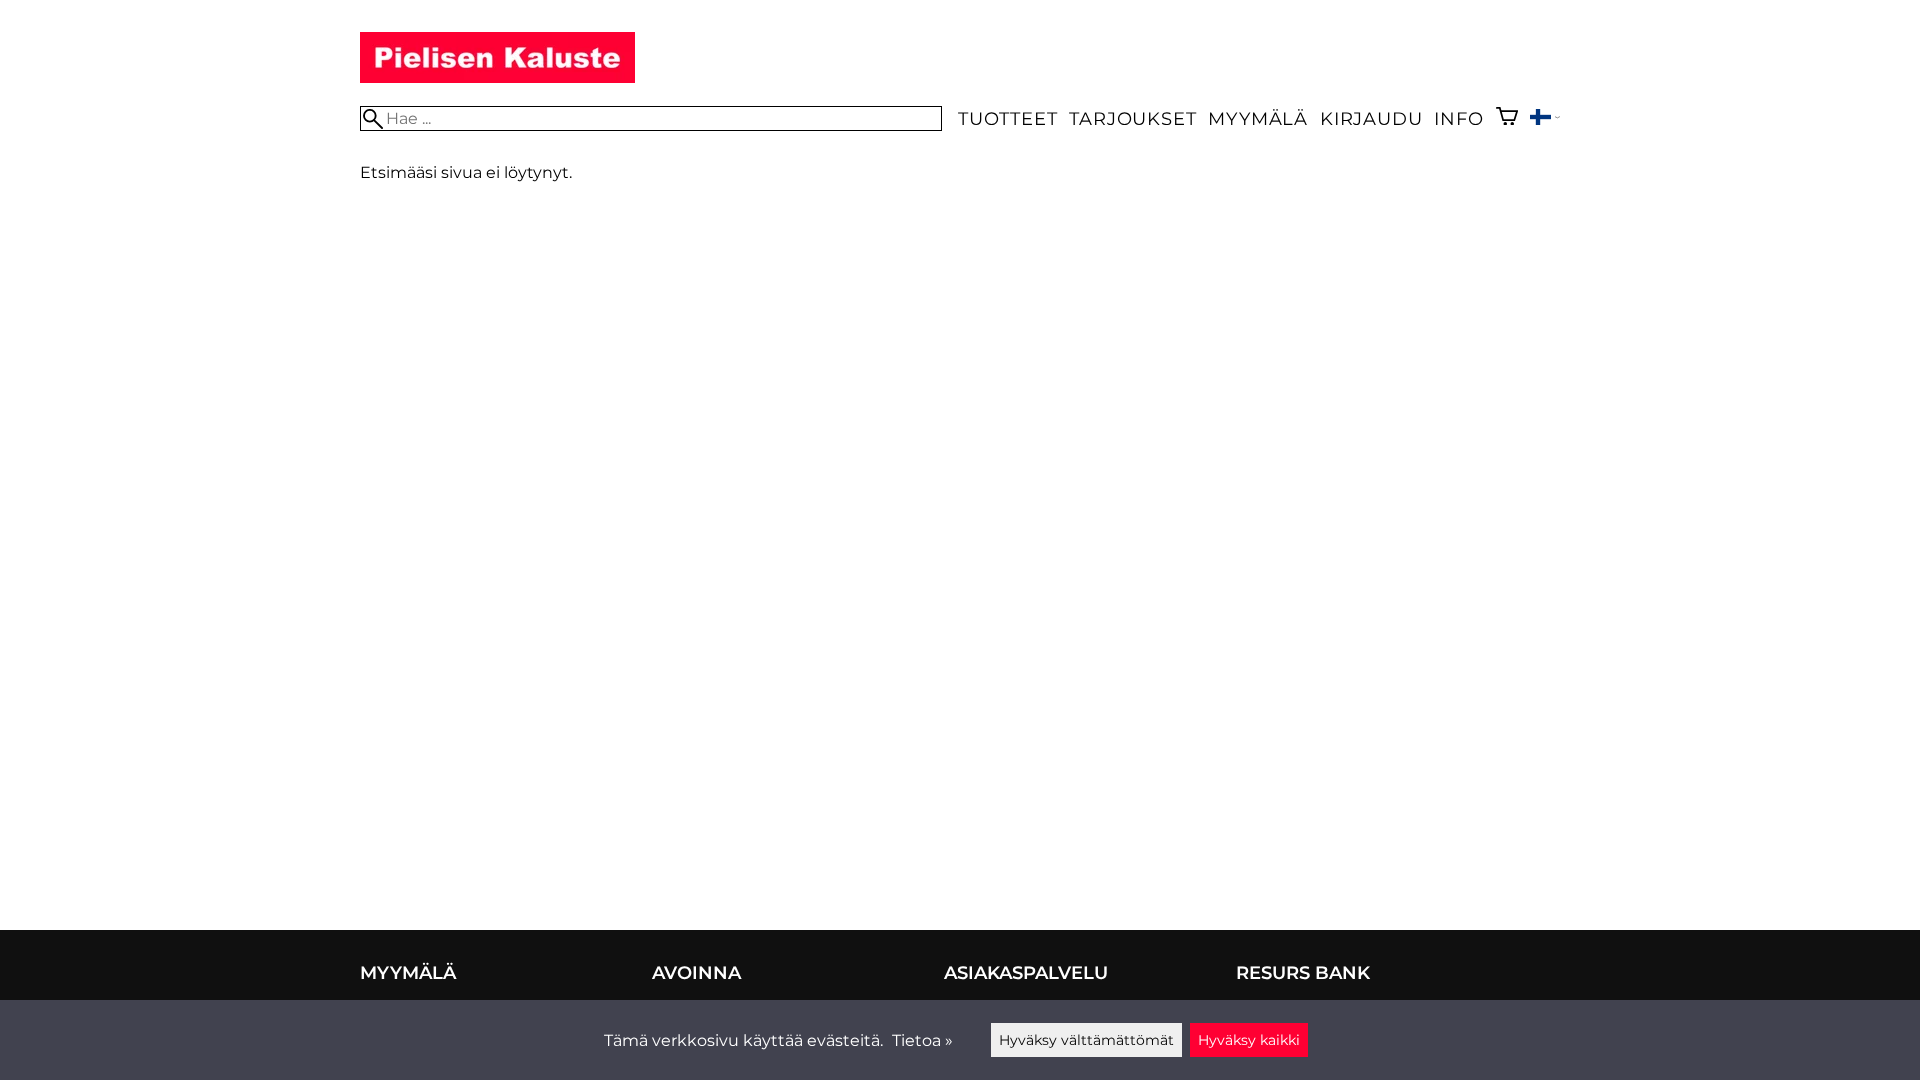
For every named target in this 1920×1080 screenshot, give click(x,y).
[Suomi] (1545, 119)
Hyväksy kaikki (1249, 1040)
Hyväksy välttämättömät (1086, 1040)
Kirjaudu (1371, 118)
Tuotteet (1007, 118)
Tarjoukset (1132, 118)
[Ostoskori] (1507, 118)
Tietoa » (922, 1040)
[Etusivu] (497, 77)
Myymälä (1258, 118)
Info (1458, 118)
